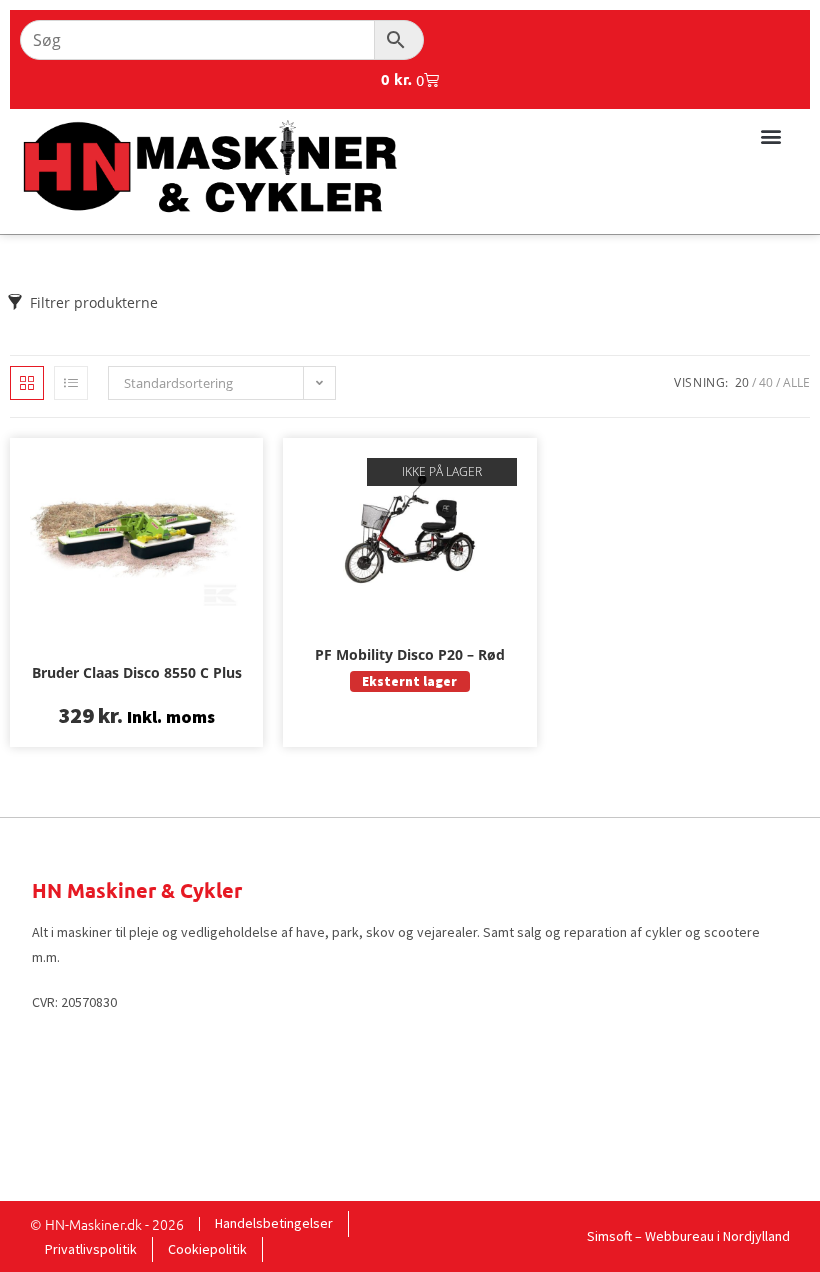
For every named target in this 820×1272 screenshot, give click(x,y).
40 (766, 382)
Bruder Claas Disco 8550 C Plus (137, 672)
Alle (796, 382)
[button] (770, 135)
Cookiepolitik (207, 1249)
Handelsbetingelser (274, 1223)
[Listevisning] (71, 383)
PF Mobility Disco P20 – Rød (410, 654)
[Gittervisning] (27, 383)
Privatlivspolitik (91, 1249)
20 (742, 382)
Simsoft (609, 1236)
